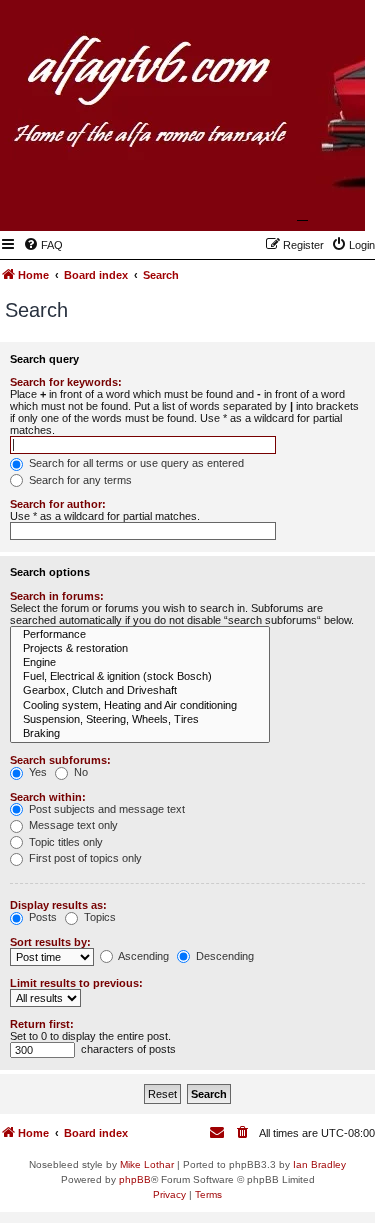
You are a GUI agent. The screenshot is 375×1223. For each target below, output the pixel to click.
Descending (223, 956)
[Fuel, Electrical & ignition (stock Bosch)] (140, 677)
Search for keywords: (66, 382)
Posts (41, 917)
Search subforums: (60, 760)
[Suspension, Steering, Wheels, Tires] (140, 720)
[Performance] (140, 635)
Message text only (72, 825)
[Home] (252, 202)
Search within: (48, 797)
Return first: (42, 1024)
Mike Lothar (147, 1164)
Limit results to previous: (76, 983)
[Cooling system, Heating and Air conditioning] (140, 706)
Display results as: (58, 905)
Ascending (142, 956)
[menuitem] (43, 245)
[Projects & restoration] (140, 649)
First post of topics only (84, 858)
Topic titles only (64, 842)
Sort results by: (50, 942)
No (79, 772)
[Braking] (140, 734)
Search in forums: (57, 596)
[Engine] (140, 663)
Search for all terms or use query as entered (135, 463)
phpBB (135, 1179)
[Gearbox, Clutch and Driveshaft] (140, 691)
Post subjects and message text (105, 809)
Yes (36, 772)
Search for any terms (79, 480)
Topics (98, 917)
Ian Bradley (319, 1164)
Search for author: (58, 504)
